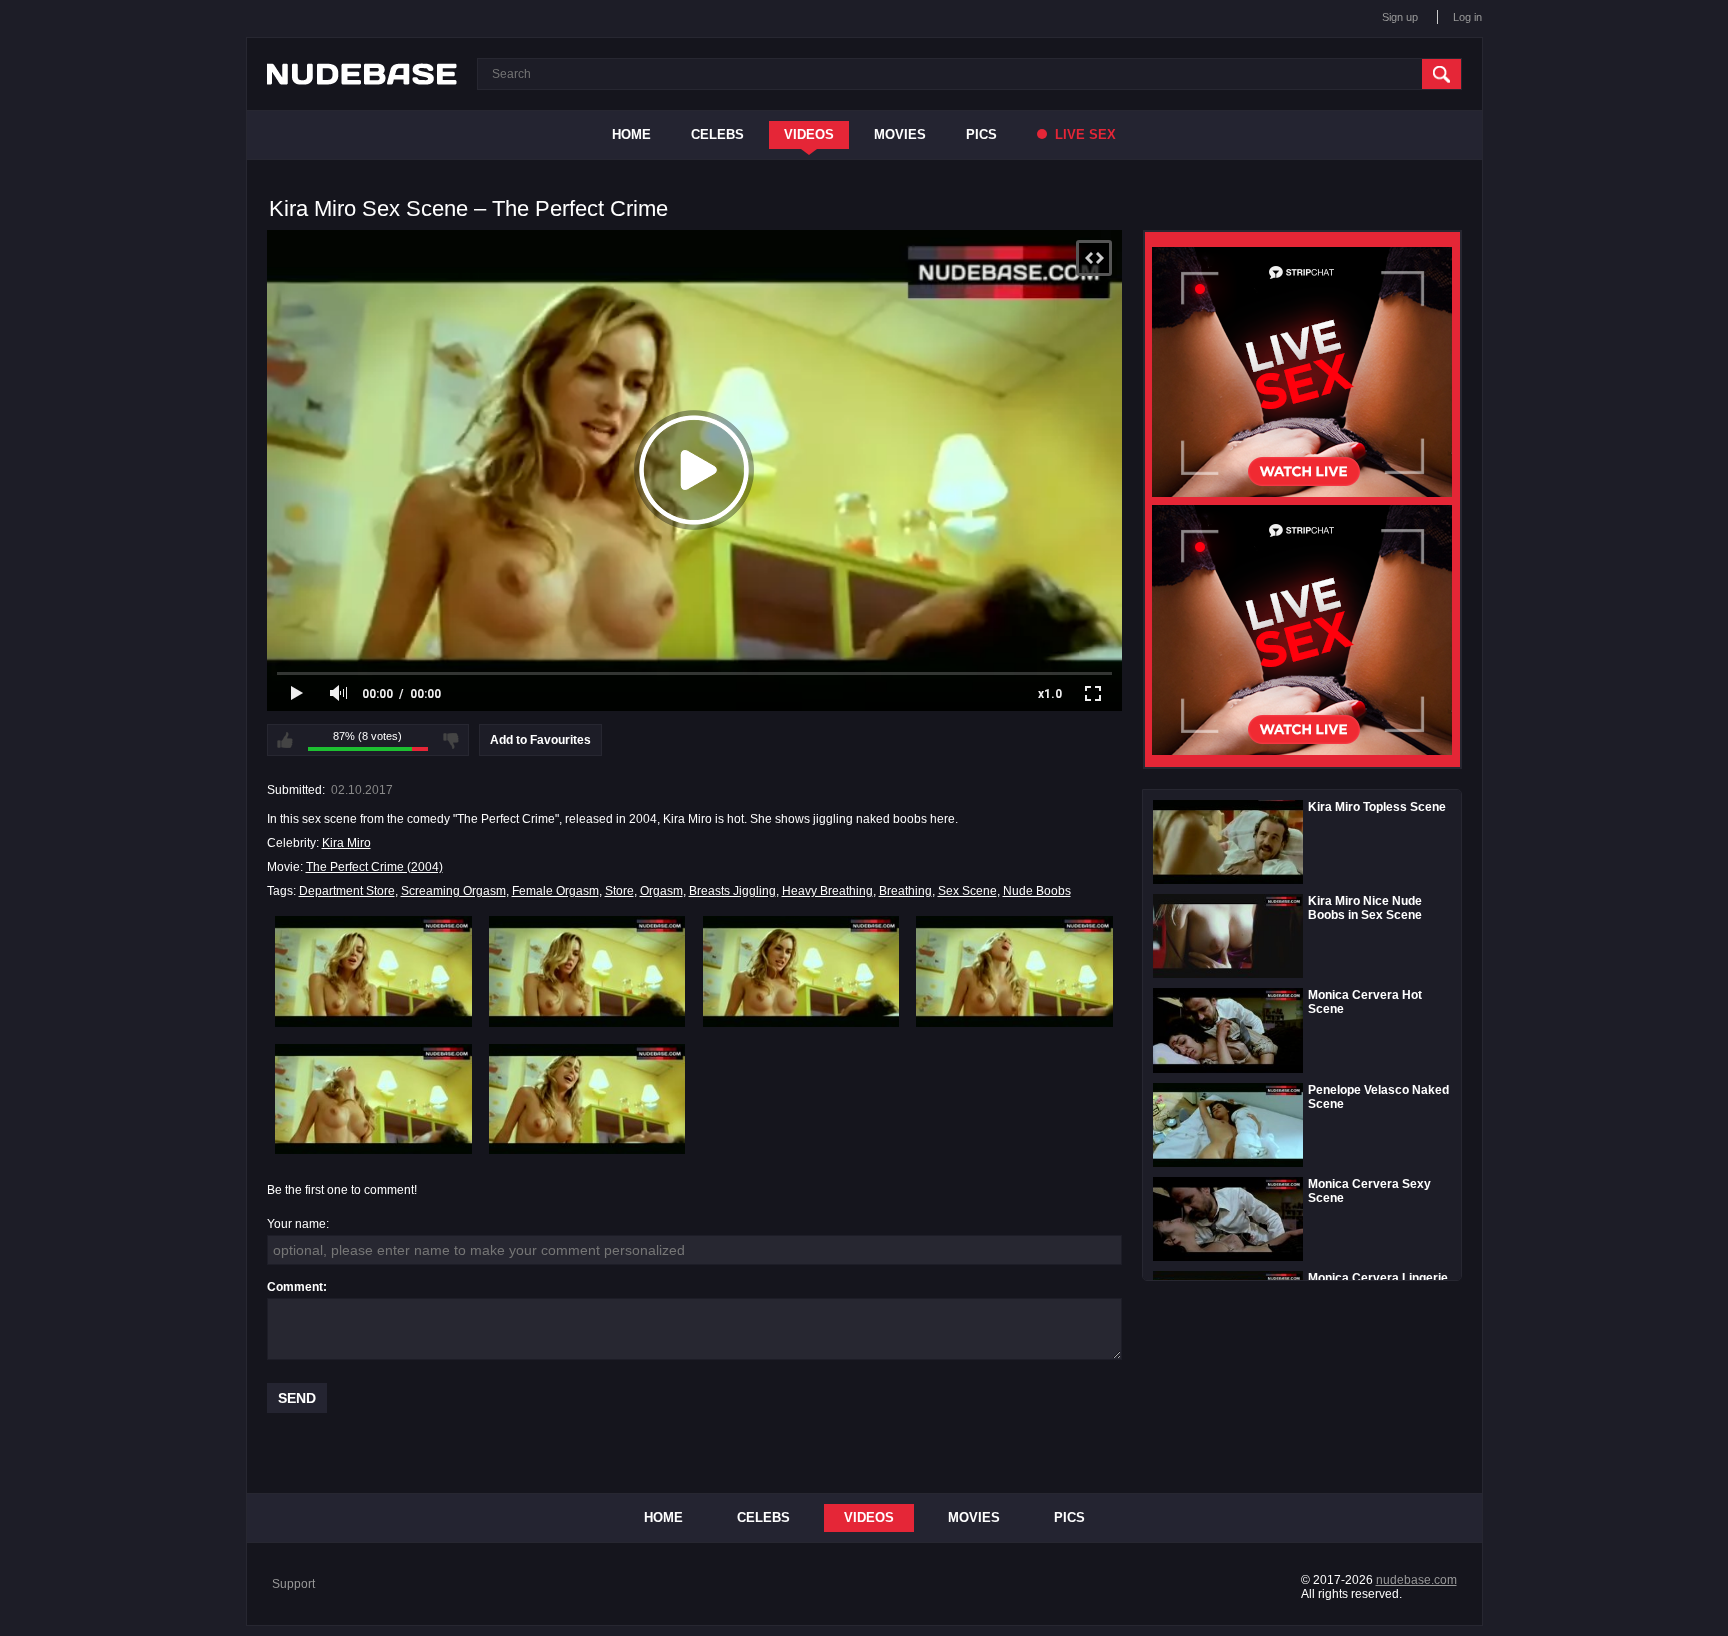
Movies (900, 134)
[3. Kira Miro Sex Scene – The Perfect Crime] (801, 971)
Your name (296, 1224)
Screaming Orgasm (453, 891)
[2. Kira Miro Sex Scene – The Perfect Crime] (587, 971)
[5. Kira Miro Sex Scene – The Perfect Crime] (373, 1099)
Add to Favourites (540, 740)
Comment (295, 1287)
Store (619, 891)
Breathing (905, 891)
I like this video (285, 740)
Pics (981, 134)
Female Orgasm (555, 891)
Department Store (347, 891)
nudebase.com (1416, 1580)
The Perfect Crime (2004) (374, 867)
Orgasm (661, 891)
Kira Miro (346, 843)
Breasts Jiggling (732, 891)
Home (631, 134)
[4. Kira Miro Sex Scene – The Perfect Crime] (1014, 971)
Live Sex (1083, 134)
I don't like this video (451, 740)
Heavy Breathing (827, 891)
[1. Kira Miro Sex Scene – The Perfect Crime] (373, 971)
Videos (809, 134)
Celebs (717, 134)
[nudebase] (362, 74)
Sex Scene (967, 891)
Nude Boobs (1037, 891)
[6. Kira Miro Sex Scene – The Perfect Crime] (587, 1099)
